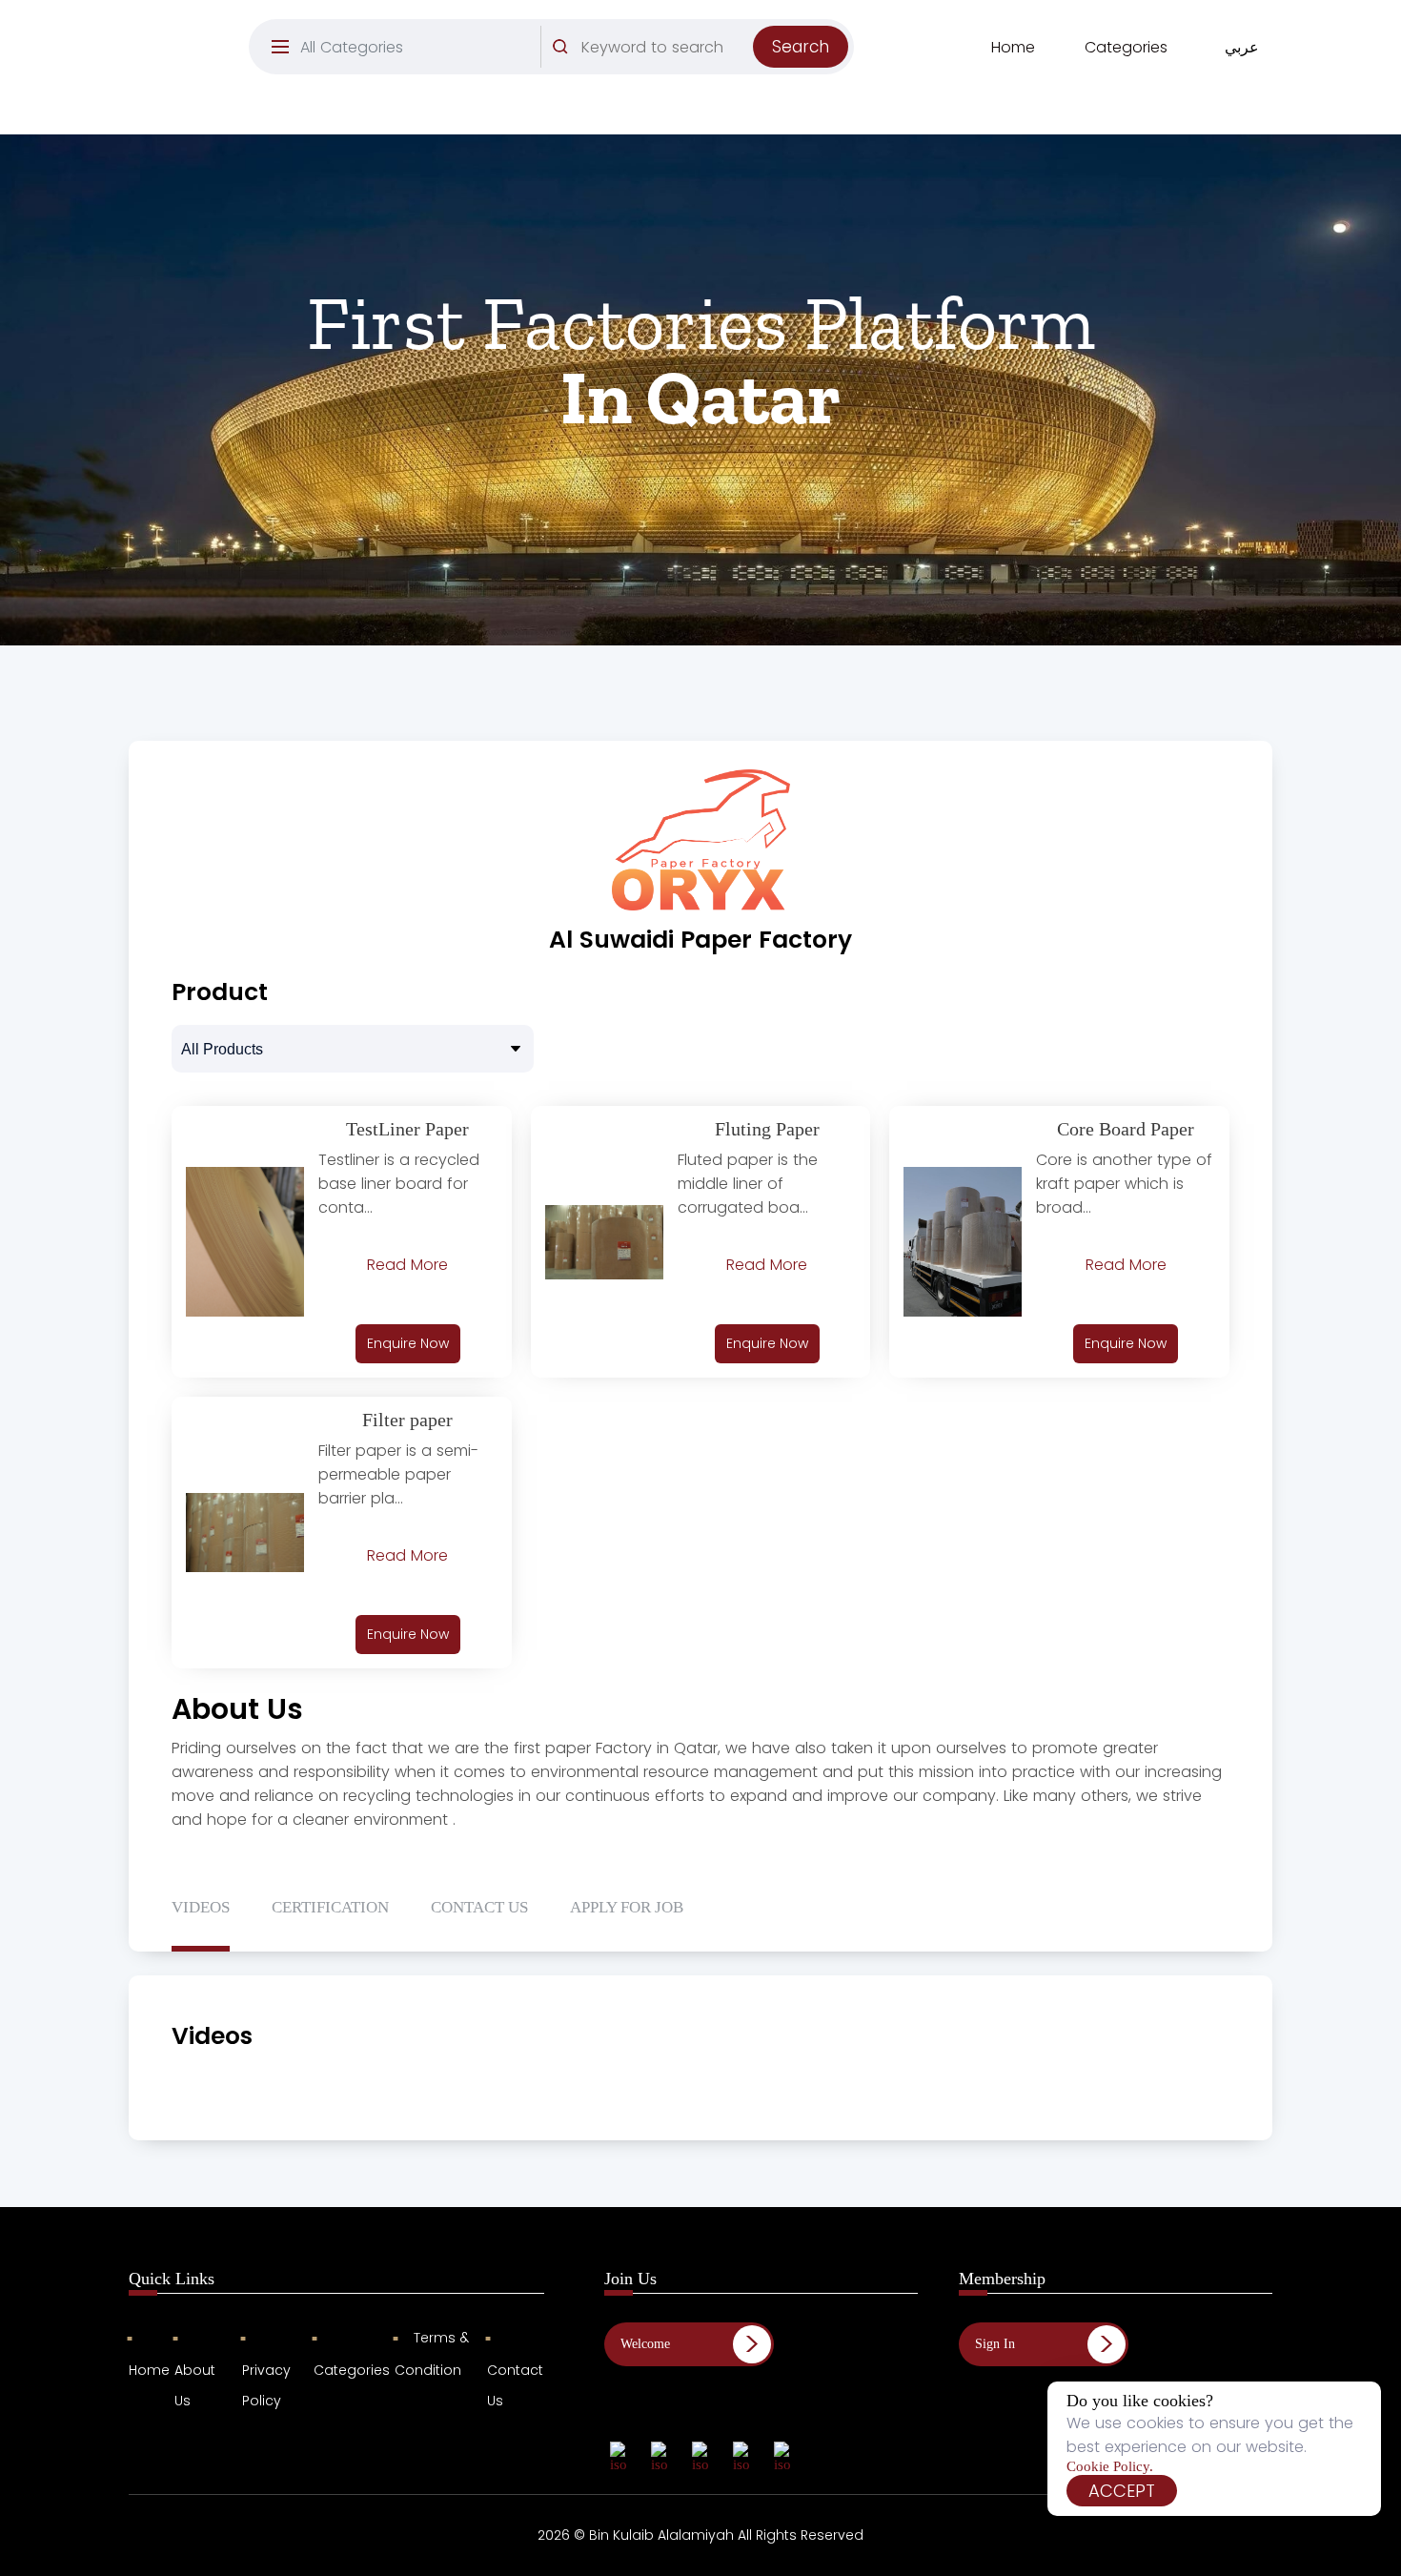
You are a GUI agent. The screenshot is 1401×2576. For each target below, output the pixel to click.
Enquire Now (408, 1343)
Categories (1126, 47)
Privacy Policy (266, 2385)
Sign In (995, 2344)
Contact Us (515, 2385)
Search (801, 47)
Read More (407, 1265)
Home (1013, 47)
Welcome (645, 2344)
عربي (1242, 47)
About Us (195, 2385)
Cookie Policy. (1110, 2466)
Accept (1122, 2491)
